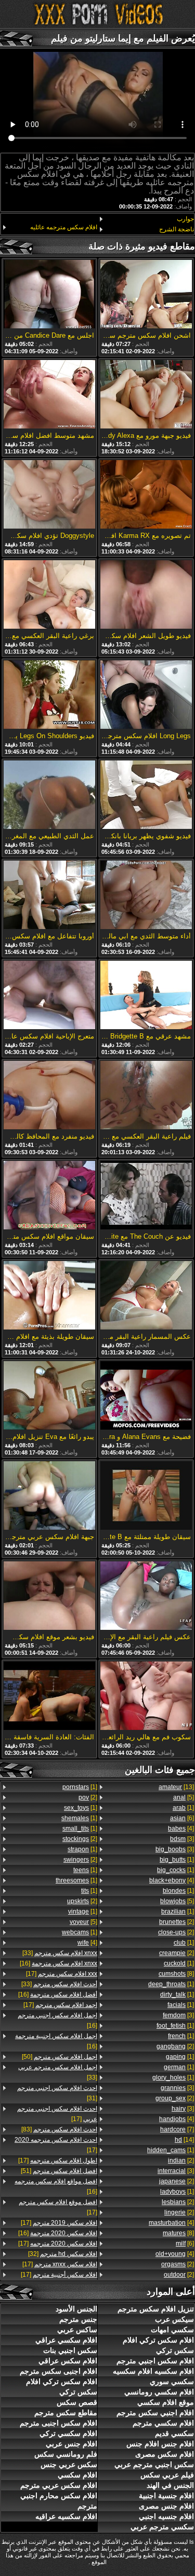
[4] (181, 1829)
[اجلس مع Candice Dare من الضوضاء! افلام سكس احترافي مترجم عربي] (49, 295)
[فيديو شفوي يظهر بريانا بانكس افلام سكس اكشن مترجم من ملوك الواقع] (146, 795)
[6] (182, 1818)
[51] (59, 2171)
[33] (60, 1953)
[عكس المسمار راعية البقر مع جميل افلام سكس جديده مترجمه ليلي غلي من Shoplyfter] (146, 1296)
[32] (63, 2254)
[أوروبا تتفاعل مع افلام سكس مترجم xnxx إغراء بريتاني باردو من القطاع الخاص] (49, 896)
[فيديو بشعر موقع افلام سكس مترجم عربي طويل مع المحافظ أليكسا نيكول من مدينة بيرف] (49, 1596)
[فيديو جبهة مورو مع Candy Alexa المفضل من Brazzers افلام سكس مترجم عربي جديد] (146, 395)
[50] (60, 2057)
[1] (183, 1808)
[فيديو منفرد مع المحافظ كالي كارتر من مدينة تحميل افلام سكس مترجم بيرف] (49, 1096)
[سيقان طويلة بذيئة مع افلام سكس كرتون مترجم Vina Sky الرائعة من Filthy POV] (49, 1296)
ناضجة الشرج (177, 229)
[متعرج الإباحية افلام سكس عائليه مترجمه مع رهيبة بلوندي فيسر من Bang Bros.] (49, 996)
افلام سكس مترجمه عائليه (64, 227)
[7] (177, 2129)
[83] (59, 2129)
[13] (176, 1787)
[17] (62, 1974)
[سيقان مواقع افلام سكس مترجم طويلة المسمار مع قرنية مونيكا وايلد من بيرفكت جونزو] (49, 1196)
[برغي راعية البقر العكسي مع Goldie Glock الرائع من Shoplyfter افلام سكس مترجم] (49, 595)
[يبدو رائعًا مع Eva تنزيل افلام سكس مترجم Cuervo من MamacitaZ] (49, 1396)
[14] (184, 2140)
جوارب (185, 219)
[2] (177, 1922)
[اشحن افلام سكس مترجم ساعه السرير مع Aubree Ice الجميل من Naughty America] (146, 295)
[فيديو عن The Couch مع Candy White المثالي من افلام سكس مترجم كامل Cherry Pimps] (146, 1196)
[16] (58, 1963)
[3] (182, 1839)
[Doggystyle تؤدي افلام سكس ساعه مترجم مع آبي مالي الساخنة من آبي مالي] (49, 495)
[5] (184, 1797)
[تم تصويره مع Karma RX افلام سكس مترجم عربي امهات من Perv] (146, 495)
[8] (176, 1974)
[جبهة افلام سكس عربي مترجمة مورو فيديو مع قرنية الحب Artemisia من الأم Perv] (49, 1496)
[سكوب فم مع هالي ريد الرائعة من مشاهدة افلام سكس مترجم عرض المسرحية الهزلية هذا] (146, 1696)
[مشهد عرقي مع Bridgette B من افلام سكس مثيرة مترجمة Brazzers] (146, 996)
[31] (57, 2093)
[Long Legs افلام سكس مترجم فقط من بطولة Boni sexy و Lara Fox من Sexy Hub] (146, 695)
